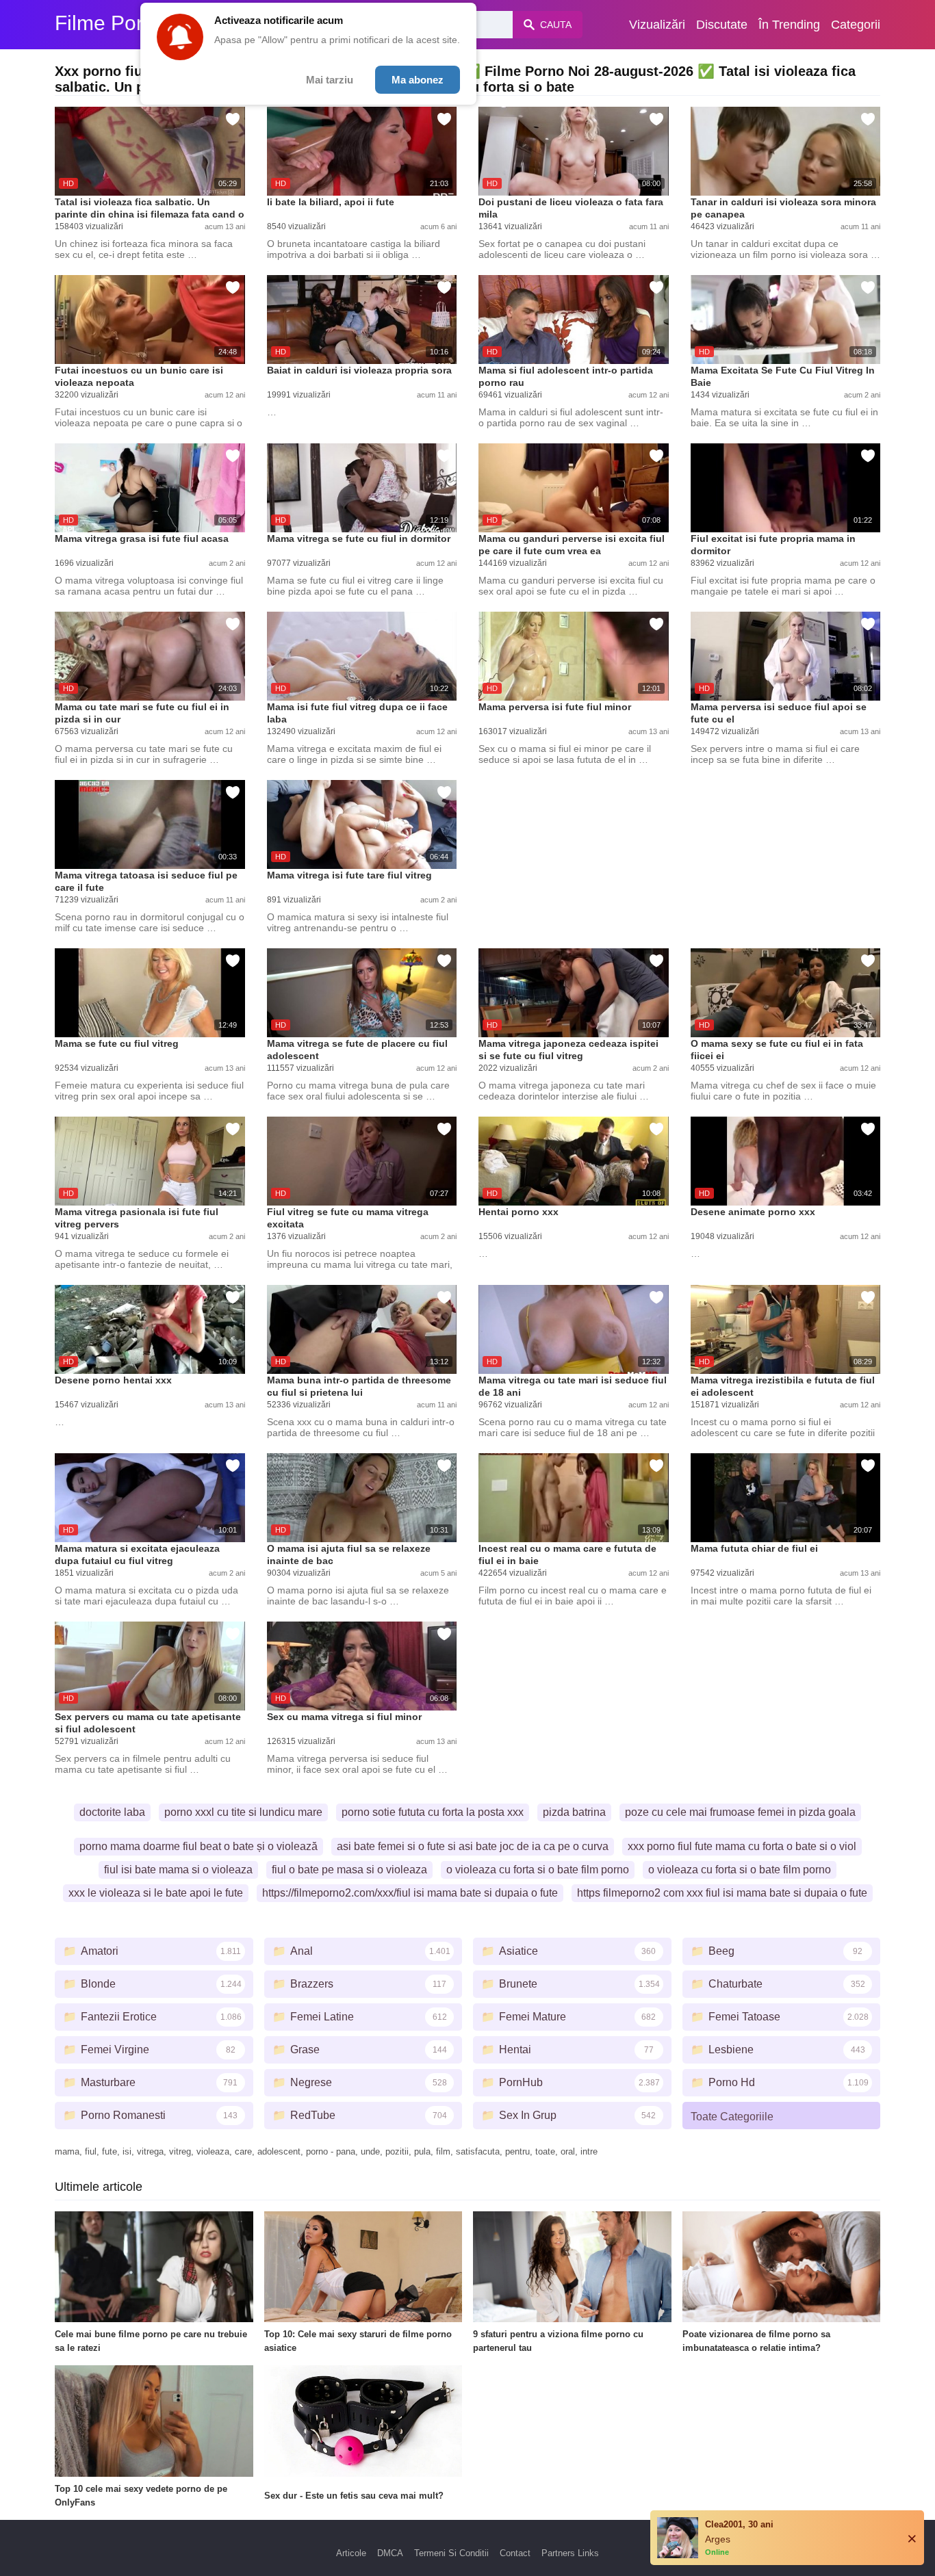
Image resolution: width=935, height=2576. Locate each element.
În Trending (789, 25)
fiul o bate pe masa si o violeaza (349, 1870)
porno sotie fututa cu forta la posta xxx (433, 1812)
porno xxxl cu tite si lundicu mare (243, 1812)
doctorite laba (112, 1812)
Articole (351, 2553)
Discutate (722, 25)
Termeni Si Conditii (451, 2553)
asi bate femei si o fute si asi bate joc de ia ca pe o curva (473, 1846)
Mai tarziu (330, 80)
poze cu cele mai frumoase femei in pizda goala (740, 1812)
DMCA (390, 2553)
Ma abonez (418, 80)
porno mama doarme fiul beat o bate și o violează (198, 1846)
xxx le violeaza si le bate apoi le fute (156, 1893)
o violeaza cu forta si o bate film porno (538, 1870)
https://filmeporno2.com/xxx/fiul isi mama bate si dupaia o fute (410, 1893)
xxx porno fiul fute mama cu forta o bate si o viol (742, 1846)
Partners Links (570, 2553)
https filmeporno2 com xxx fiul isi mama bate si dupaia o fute (722, 1893)
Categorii (856, 25)
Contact (515, 2553)
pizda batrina (574, 1812)
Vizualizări (657, 25)
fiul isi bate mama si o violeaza (178, 1870)
